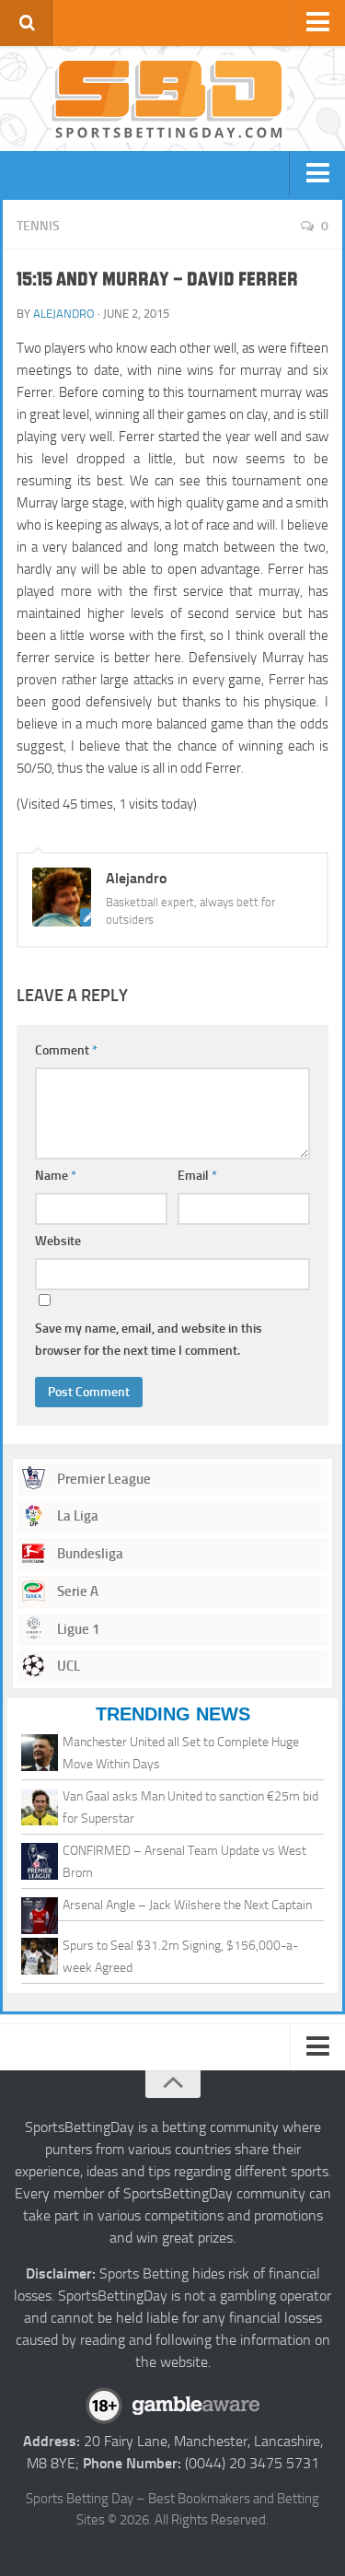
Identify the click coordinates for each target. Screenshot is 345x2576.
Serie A (76, 1591)
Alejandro (64, 314)
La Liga (76, 1516)
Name (56, 1176)
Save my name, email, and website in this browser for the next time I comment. (149, 1340)
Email (197, 1176)
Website (58, 1241)
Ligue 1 (77, 1629)
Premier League (103, 1479)
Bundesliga (89, 1554)
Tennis (38, 226)
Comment (66, 1050)
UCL (67, 1666)
